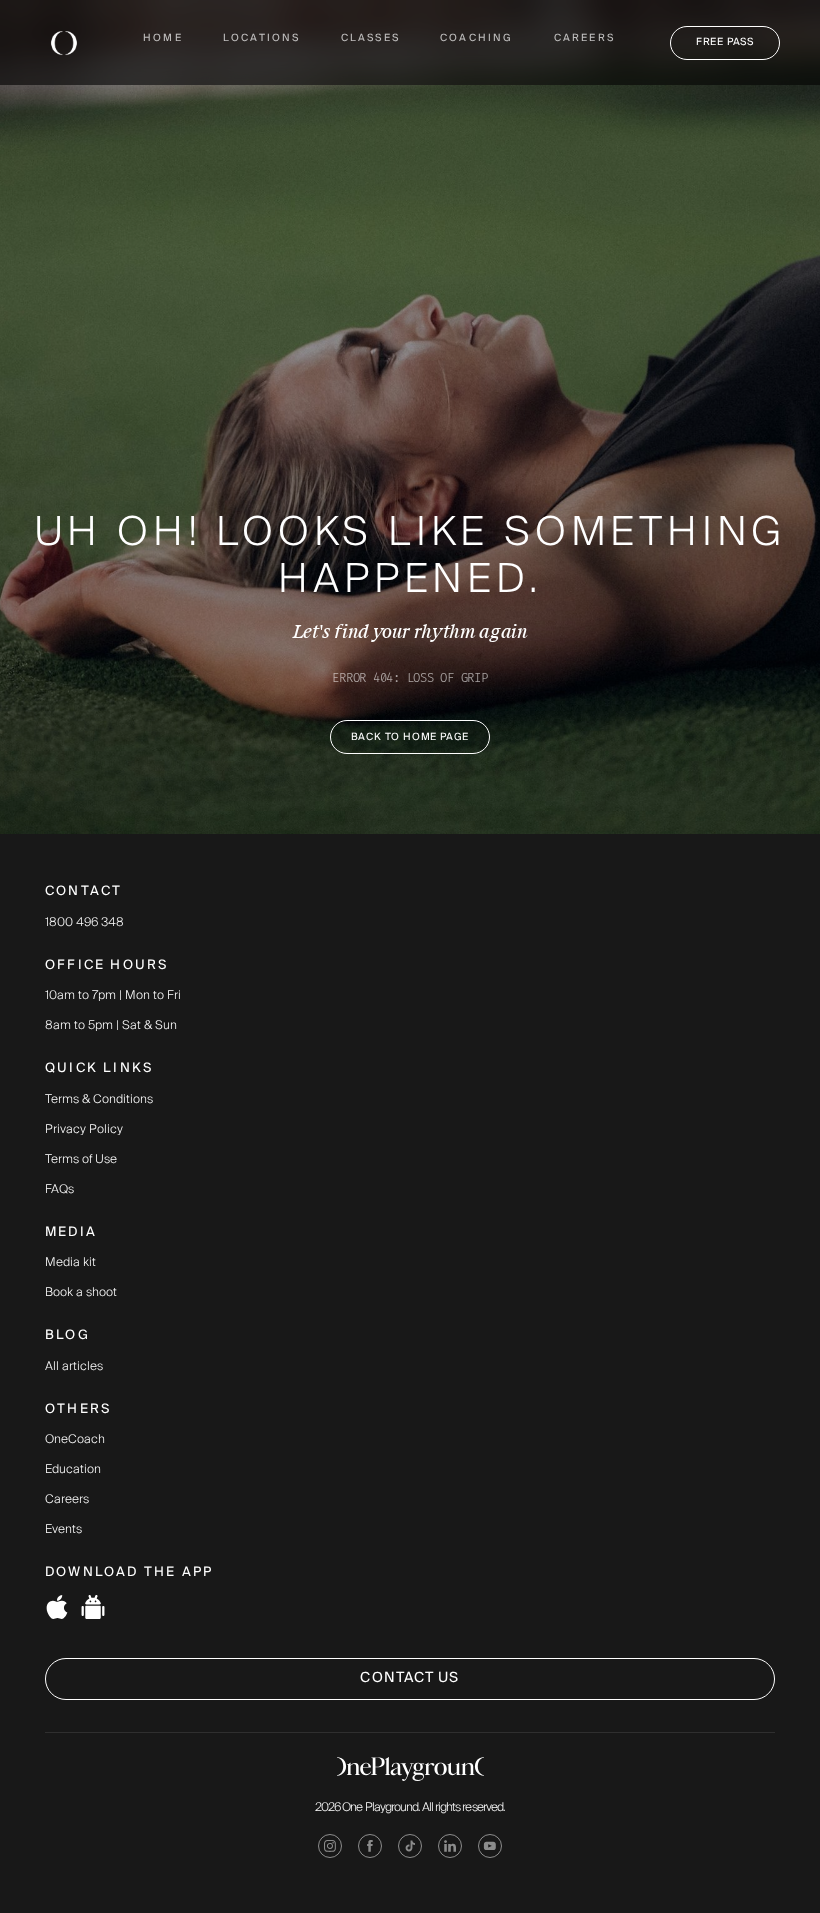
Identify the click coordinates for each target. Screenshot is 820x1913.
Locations (262, 39)
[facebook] (370, 1849)
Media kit (70, 1263)
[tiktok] (410, 1849)
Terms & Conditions (99, 1100)
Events (63, 1530)
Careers (584, 39)
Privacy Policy (84, 1130)
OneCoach (75, 1440)
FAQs (59, 1190)
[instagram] (330, 1849)
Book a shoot (81, 1293)
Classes (370, 39)
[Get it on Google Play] (93, 1610)
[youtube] (490, 1849)
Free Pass (725, 42)
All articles (74, 1367)
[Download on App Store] (57, 1610)
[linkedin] (450, 1849)
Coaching (477, 39)
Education (73, 1470)
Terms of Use (81, 1160)
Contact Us (409, 1678)
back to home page (410, 737)
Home (163, 39)
